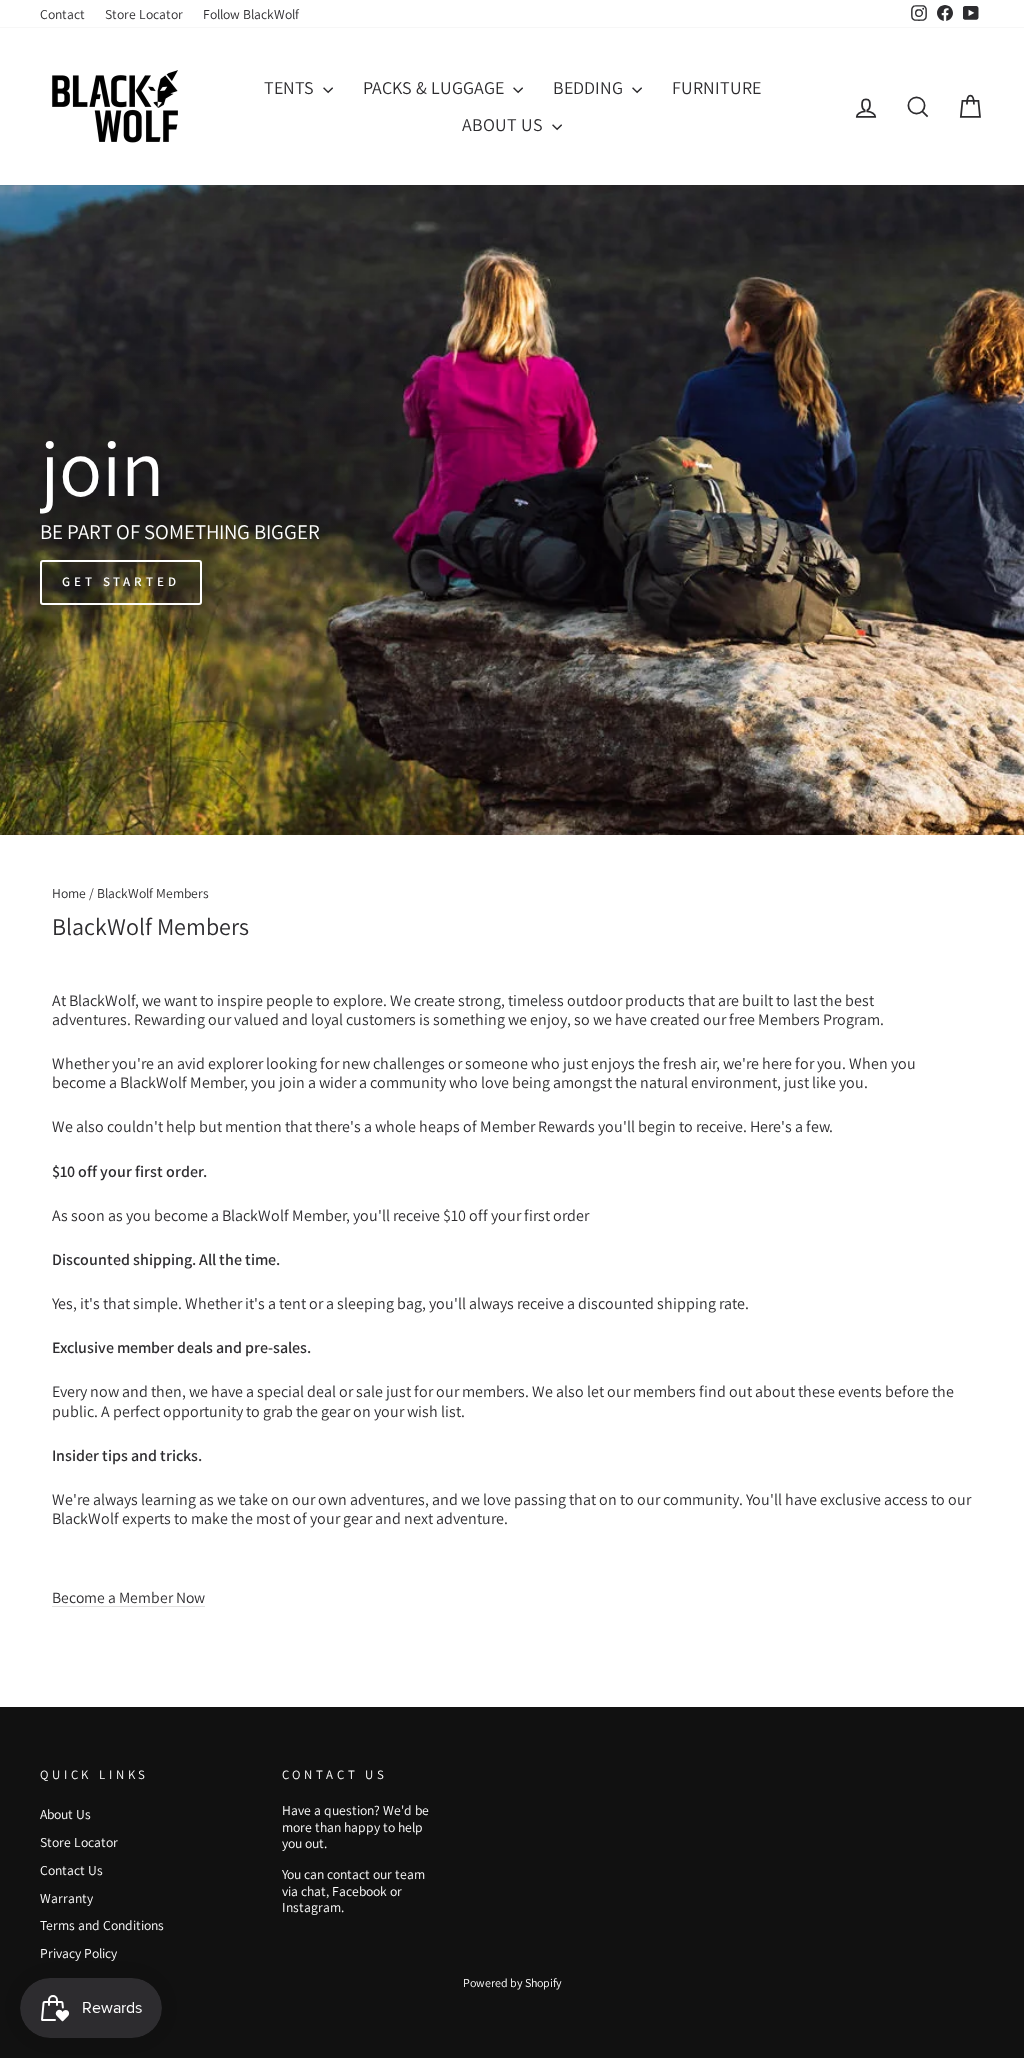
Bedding (590, 87)
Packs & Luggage (435, 87)
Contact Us (71, 1870)
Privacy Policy (78, 1953)
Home (69, 893)
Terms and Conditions (102, 1925)
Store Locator (144, 14)
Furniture (716, 87)
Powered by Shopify (512, 1982)
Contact (62, 14)
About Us (504, 124)
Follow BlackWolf (251, 14)
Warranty (66, 1898)
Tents (291, 87)
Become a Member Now (128, 1597)
